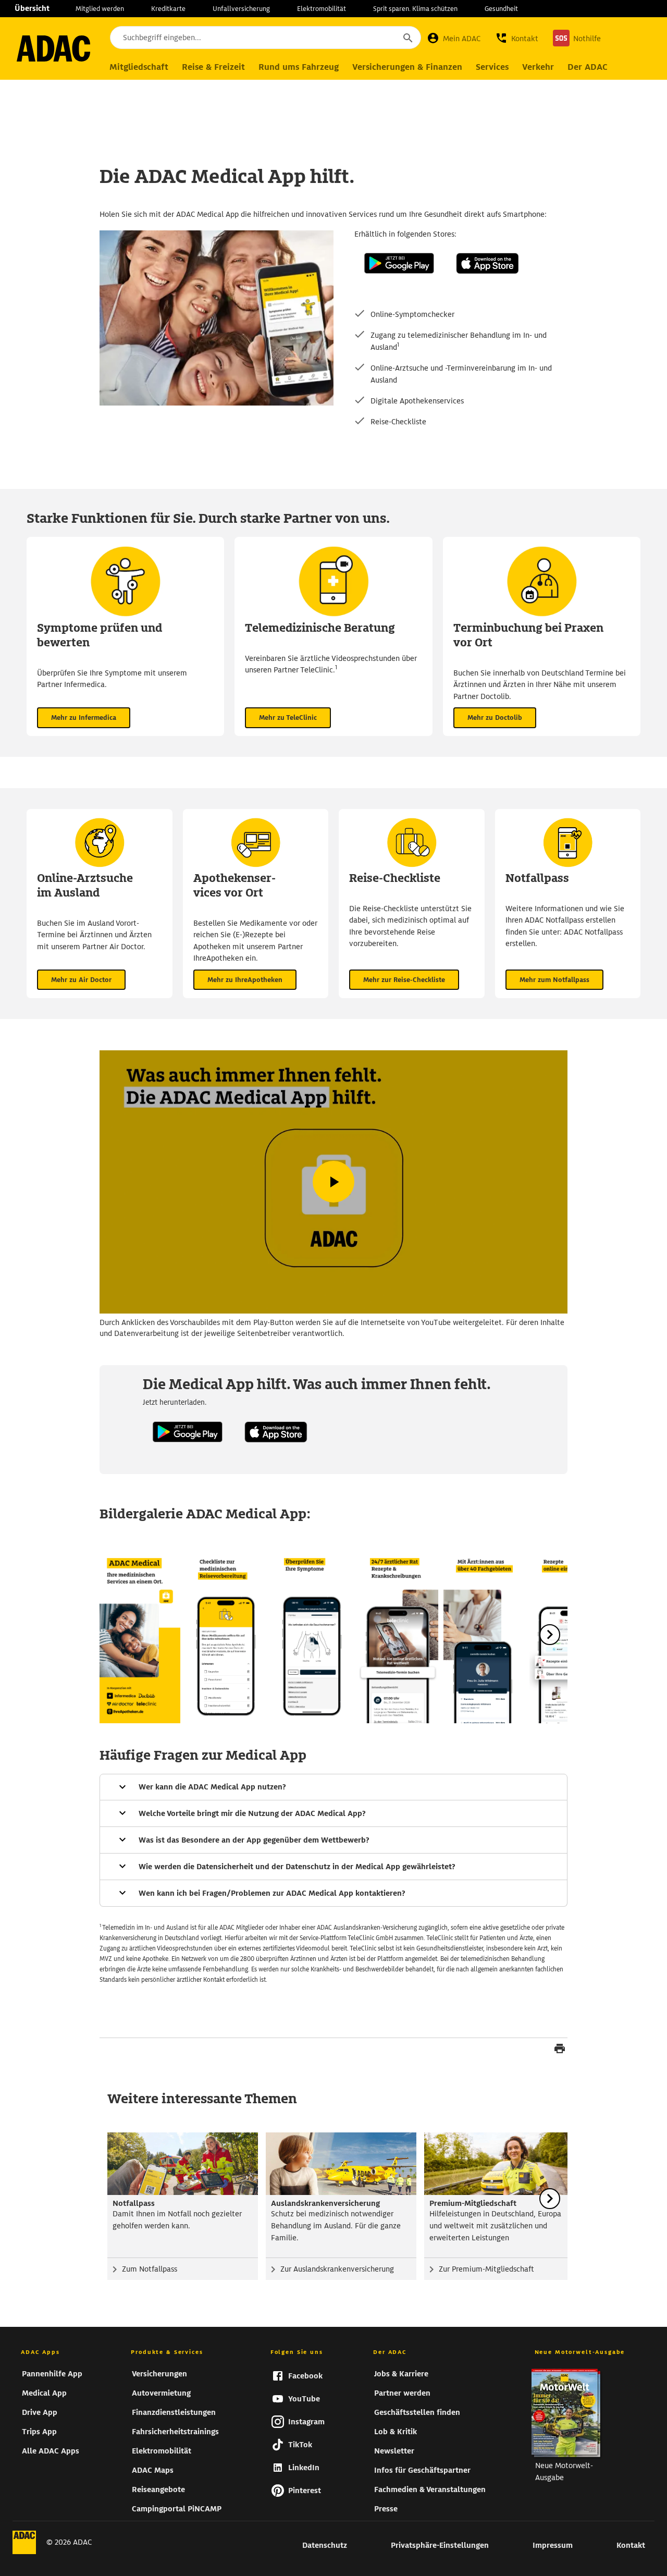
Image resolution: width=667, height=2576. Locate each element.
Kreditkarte (168, 9)
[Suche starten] (407, 38)
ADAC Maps (153, 2470)
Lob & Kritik (396, 2432)
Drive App (40, 2412)
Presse (386, 2509)
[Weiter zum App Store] (487, 284)
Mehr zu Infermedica (84, 717)
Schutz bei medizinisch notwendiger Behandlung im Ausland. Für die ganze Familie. (336, 2226)
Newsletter (394, 2451)
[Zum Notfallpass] (183, 2164)
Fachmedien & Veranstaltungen (430, 2489)
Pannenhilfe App (52, 2374)
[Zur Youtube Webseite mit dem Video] (333, 1182)
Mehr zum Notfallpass (554, 980)
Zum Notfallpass (150, 2269)
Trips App (39, 2432)
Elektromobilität (322, 9)
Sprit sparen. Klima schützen (415, 9)
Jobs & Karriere (401, 2374)
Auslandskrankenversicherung (325, 2203)
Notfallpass (134, 2203)
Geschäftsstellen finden (417, 2412)
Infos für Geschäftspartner (422, 2470)
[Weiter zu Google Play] (399, 284)
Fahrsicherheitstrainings (175, 2432)
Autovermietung (161, 2393)
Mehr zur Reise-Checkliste (404, 980)
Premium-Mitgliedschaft (473, 2203)
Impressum (553, 2545)
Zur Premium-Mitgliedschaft (486, 2269)
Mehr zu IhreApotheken (245, 980)
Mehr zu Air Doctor (81, 980)
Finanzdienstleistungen (174, 2412)
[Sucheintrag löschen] (379, 38)
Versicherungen (159, 2374)
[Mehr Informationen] (333, 1787)
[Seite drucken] (560, 2050)
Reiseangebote (158, 2489)
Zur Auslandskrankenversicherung (337, 2269)
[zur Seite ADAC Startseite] (53, 48)
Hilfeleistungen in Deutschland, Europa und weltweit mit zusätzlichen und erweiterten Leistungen (495, 2226)
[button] (517, 38)
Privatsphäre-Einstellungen (440, 2545)
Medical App (44, 2393)
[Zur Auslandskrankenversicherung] (341, 2164)
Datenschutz (325, 2545)
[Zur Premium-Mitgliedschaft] (499, 2164)
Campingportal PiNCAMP (177, 2509)
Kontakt (631, 2545)
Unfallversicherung (241, 9)
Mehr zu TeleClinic (288, 717)
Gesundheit (501, 9)
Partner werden (402, 2393)
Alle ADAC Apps (51, 2451)
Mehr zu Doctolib (495, 717)
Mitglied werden (100, 9)
